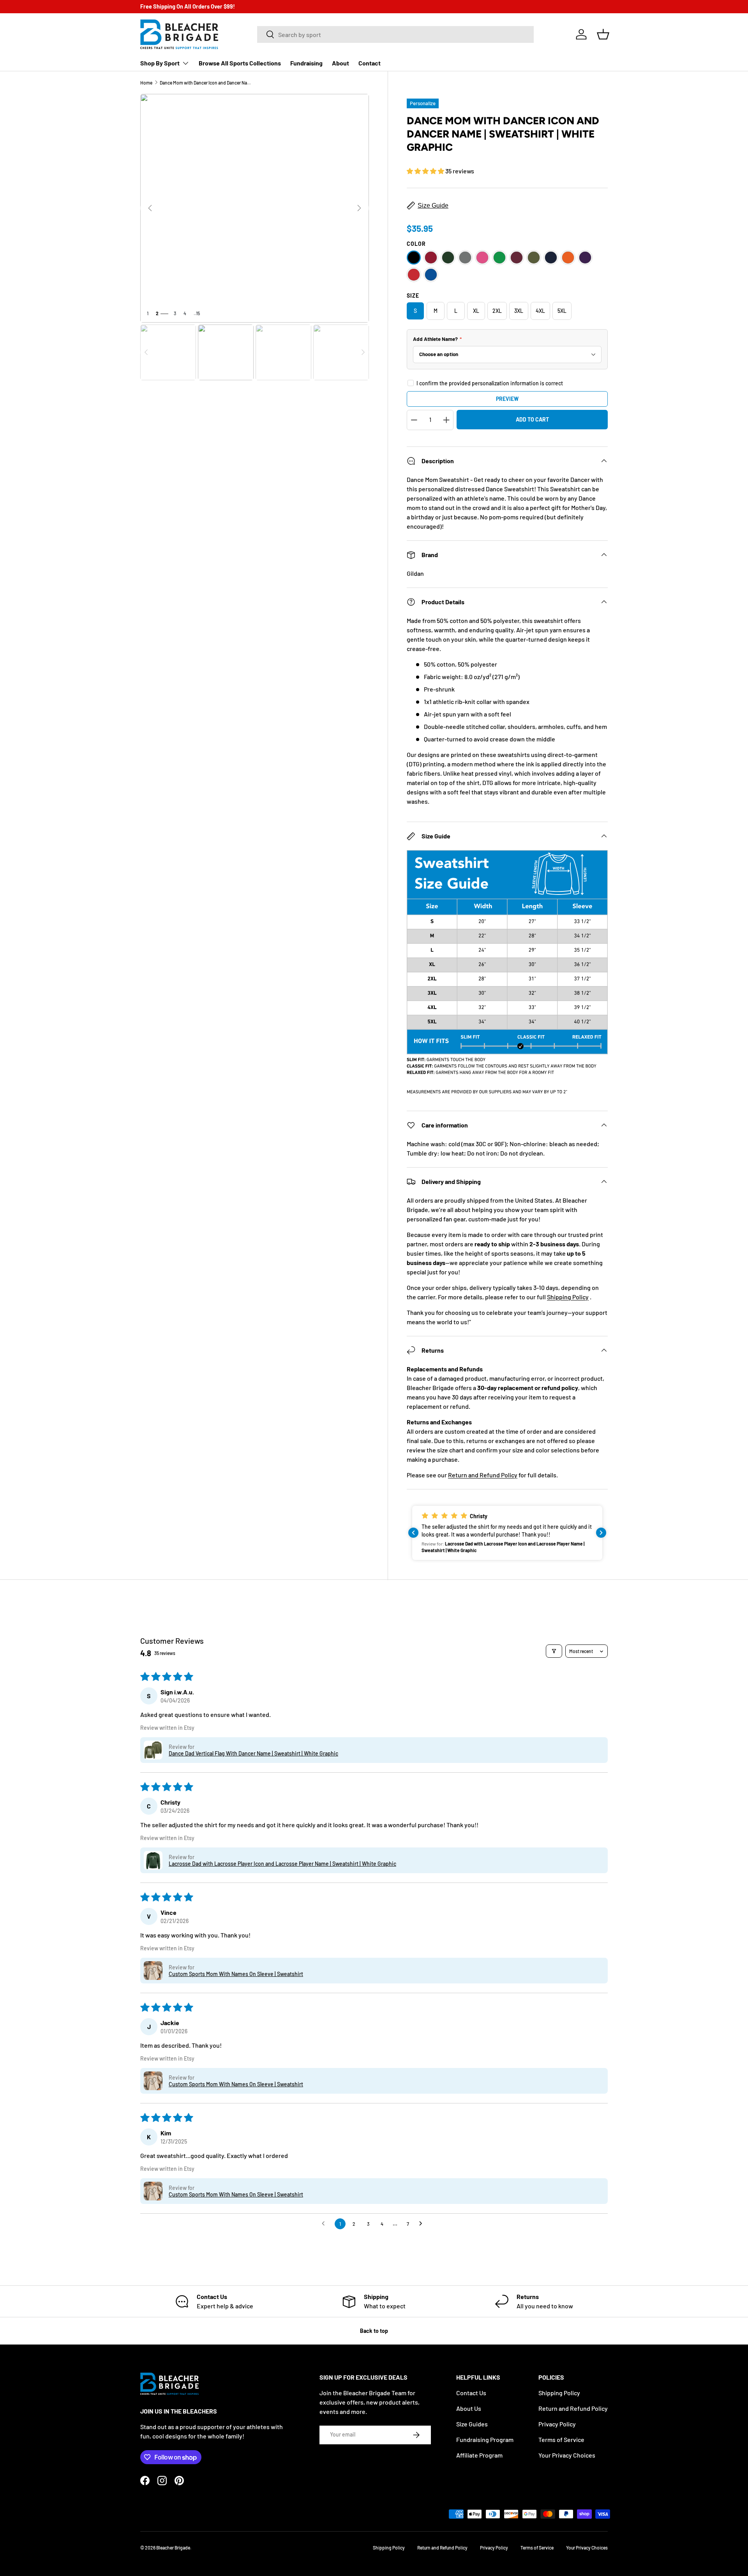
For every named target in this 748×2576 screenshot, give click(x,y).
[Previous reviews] (413, 1533)
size (413, 296)
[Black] (414, 258)
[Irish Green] (499, 258)
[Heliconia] (482, 258)
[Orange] (568, 258)
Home (146, 83)
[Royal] (431, 275)
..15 (197, 313)
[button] (603, 34)
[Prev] (150, 208)
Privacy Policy (557, 2424)
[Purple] (585, 258)
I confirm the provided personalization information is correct (490, 383)
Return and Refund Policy (483, 1475)
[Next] (359, 208)
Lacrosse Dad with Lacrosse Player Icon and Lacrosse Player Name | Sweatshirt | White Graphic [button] (282, 1864)
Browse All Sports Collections (240, 63)
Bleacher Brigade (173, 2548)
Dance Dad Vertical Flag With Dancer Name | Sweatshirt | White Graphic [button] (253, 1753)
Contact (370, 63)
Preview (507, 399)
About (340, 63)
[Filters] (554, 1651)
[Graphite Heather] (465, 258)
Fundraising (306, 63)
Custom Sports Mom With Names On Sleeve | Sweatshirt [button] (236, 1974)
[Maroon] (517, 258)
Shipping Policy (568, 1297)
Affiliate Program (479, 2455)
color (416, 244)
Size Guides (472, 2424)
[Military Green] (534, 258)
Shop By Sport (160, 63)
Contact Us (471, 2393)
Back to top (374, 2331)
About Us (469, 2408)
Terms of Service (561, 2439)
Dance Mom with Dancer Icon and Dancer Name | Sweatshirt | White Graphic (206, 83)
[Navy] (551, 258)
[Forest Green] (448, 258)
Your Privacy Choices (567, 2455)
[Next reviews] (601, 1533)
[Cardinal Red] (431, 258)
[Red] (414, 275)
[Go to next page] (423, 2224)
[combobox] (395, 34)
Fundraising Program (485, 2439)
